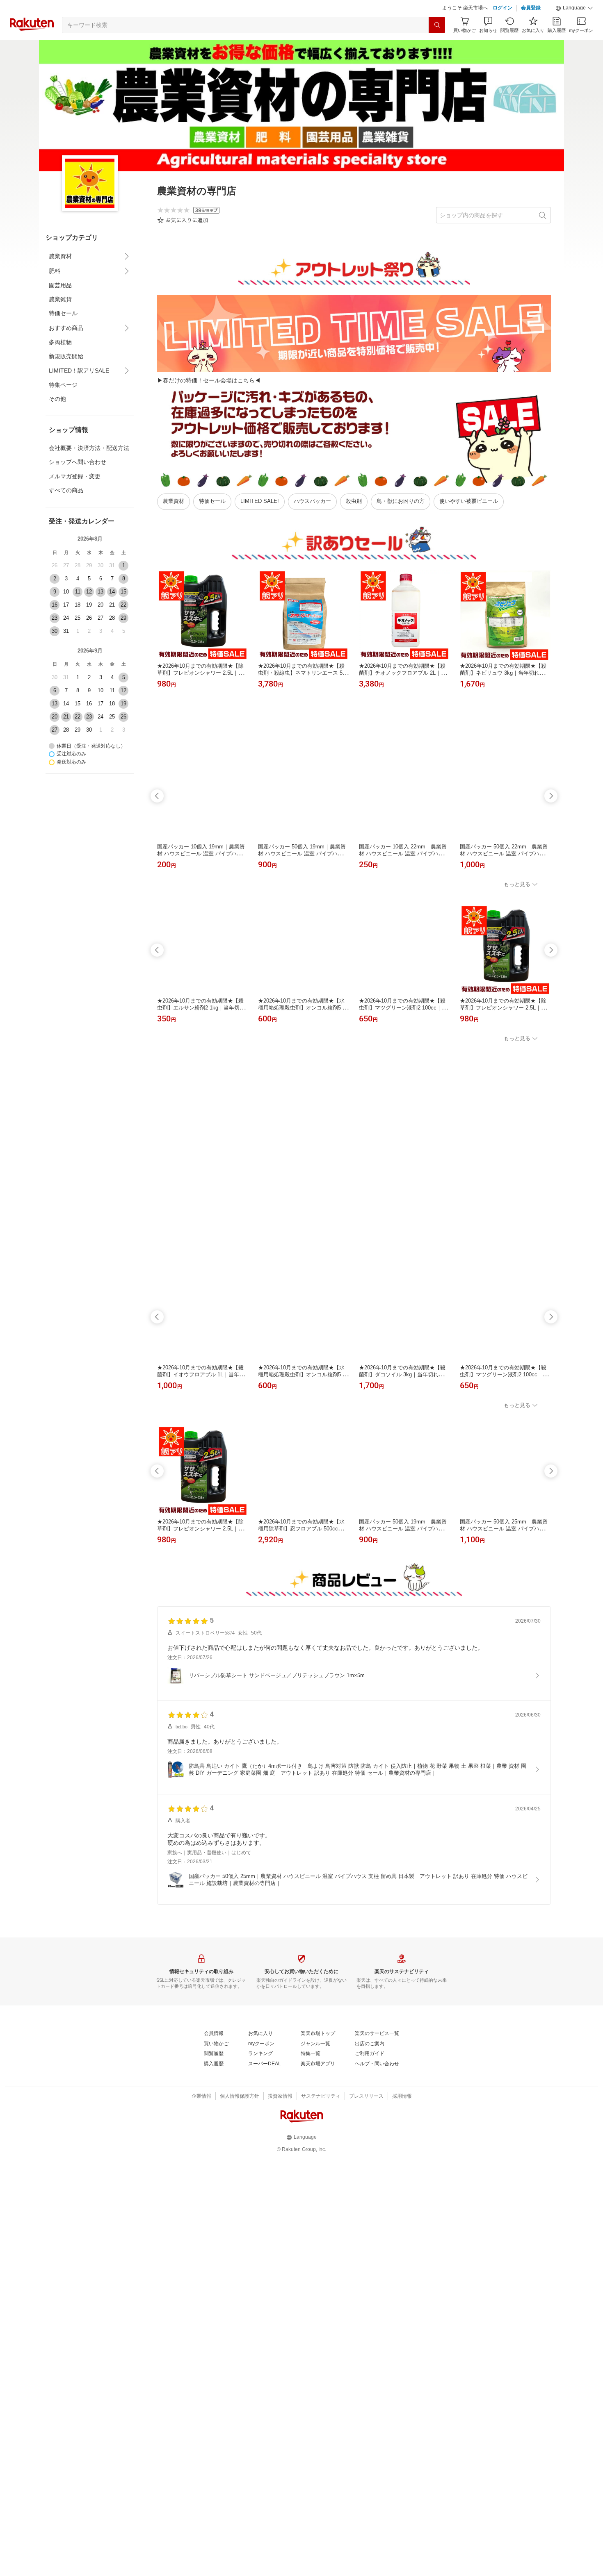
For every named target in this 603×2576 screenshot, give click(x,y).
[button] (574, 29)
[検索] (437, 45)
